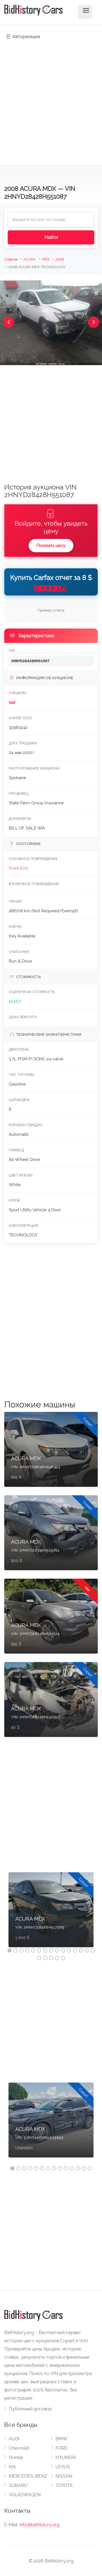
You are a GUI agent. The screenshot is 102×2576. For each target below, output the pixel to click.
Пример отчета (51, 610)
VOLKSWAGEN (25, 2495)
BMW (61, 2439)
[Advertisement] (51, 99)
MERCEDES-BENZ (28, 2476)
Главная (11, 259)
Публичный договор (30, 2409)
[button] (8, 322)
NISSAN (64, 2476)
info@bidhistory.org (40, 2525)
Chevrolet (19, 2448)
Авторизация (25, 37)
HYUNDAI (66, 2457)
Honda (16, 2457)
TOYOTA (64, 2485)
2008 (60, 259)
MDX (46, 259)
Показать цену (51, 545)
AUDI (14, 2439)
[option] (51, 1913)
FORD (61, 2448)
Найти (51, 237)
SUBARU (18, 2485)
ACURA (30, 259)
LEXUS (63, 2467)
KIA (12, 2467)
